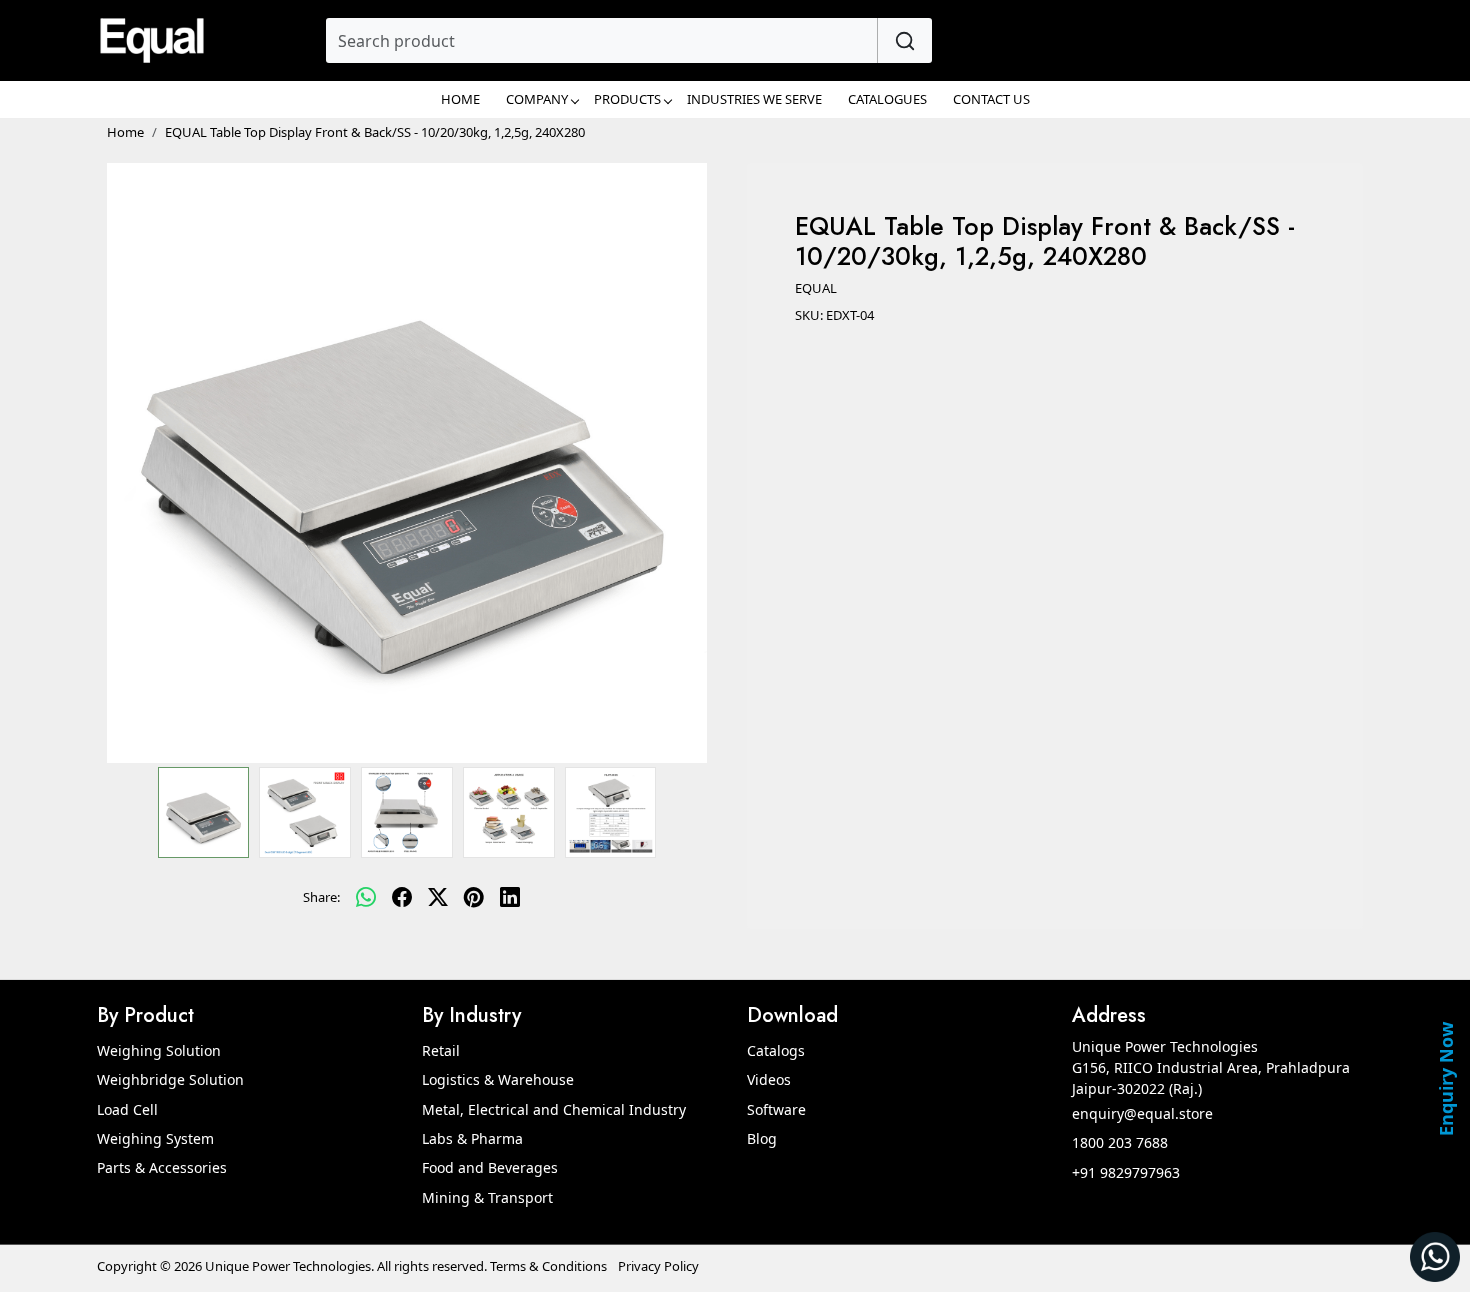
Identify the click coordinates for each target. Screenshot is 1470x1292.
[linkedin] (510, 898)
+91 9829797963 (1126, 1172)
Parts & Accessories (162, 1167)
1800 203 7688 (1120, 1142)
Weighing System (155, 1138)
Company (537, 99)
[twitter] (438, 898)
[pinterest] (474, 898)
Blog (762, 1138)
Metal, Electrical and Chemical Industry (554, 1109)
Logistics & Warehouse (498, 1079)
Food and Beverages (490, 1167)
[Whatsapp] (366, 898)
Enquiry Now (1446, 1079)
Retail (441, 1050)
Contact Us (991, 99)
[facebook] (402, 898)
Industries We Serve (754, 99)
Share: (321, 897)
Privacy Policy (658, 1266)
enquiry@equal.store (1142, 1113)
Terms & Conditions (548, 1266)
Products (627, 99)
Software (776, 1109)
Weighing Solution (159, 1050)
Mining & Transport (487, 1197)
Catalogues (887, 99)
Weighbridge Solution (170, 1079)
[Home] (152, 40)
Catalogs (776, 1050)
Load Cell (127, 1109)
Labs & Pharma (472, 1138)
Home (460, 99)
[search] (904, 40)
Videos (769, 1079)
